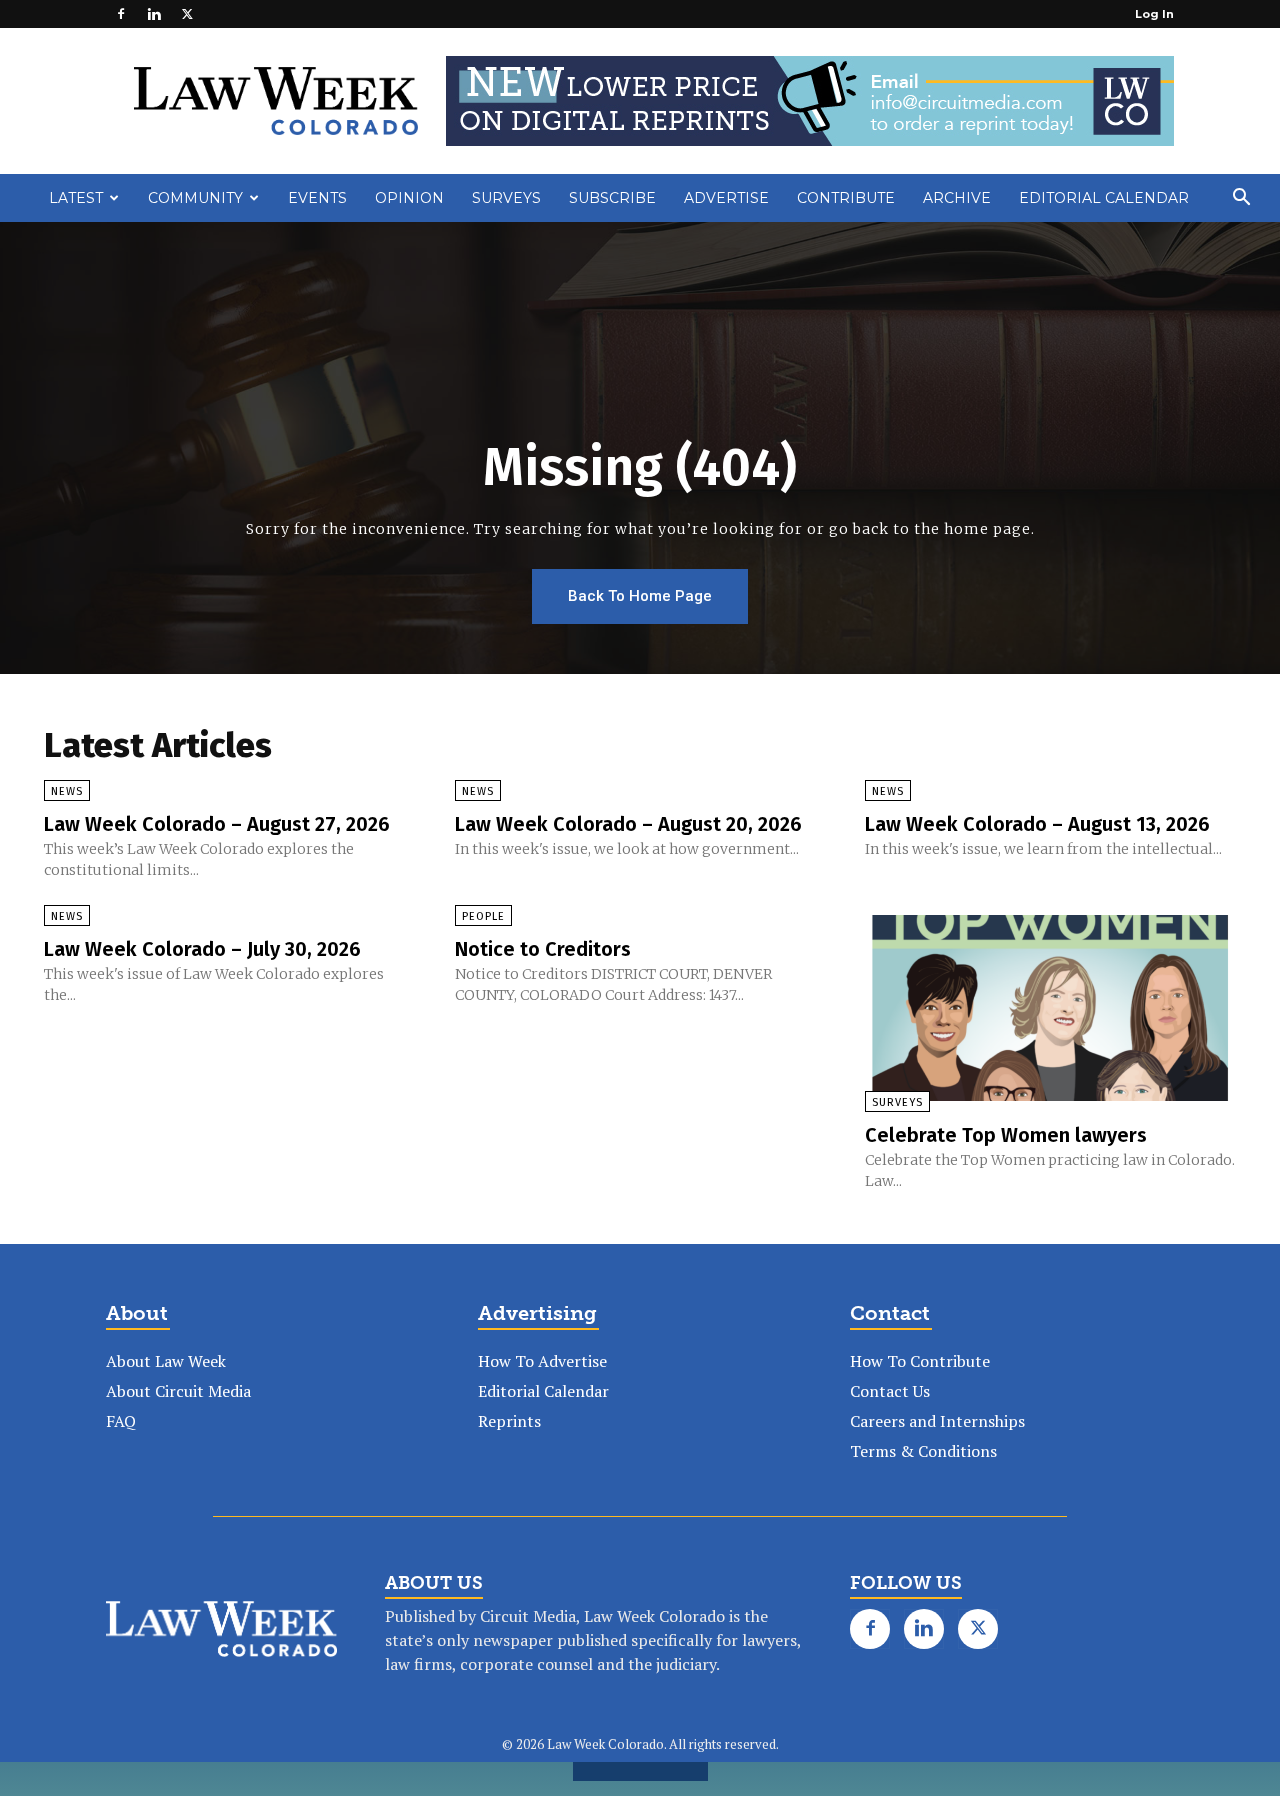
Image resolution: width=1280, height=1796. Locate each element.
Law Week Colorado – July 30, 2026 (202, 949)
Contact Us (890, 1391)
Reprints (509, 1421)
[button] (1241, 199)
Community (195, 198)
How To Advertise (542, 1361)
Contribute (846, 198)
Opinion (409, 198)
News (67, 791)
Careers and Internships (937, 1421)
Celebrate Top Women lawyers (1006, 1135)
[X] (187, 14)
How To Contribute (920, 1361)
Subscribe (612, 198)
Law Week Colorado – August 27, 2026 (217, 824)
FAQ (121, 1421)
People (483, 916)
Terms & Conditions (923, 1451)
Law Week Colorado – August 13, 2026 (1037, 824)
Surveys (506, 198)
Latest (76, 198)
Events (317, 198)
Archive (957, 198)
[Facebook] (121, 14)
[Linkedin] (154, 14)
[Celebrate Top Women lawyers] (1050, 1007)
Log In (1154, 14)
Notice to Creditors (543, 949)
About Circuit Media (178, 1391)
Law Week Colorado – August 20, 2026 (628, 824)
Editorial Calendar (1104, 198)
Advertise (726, 198)
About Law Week (166, 1361)
